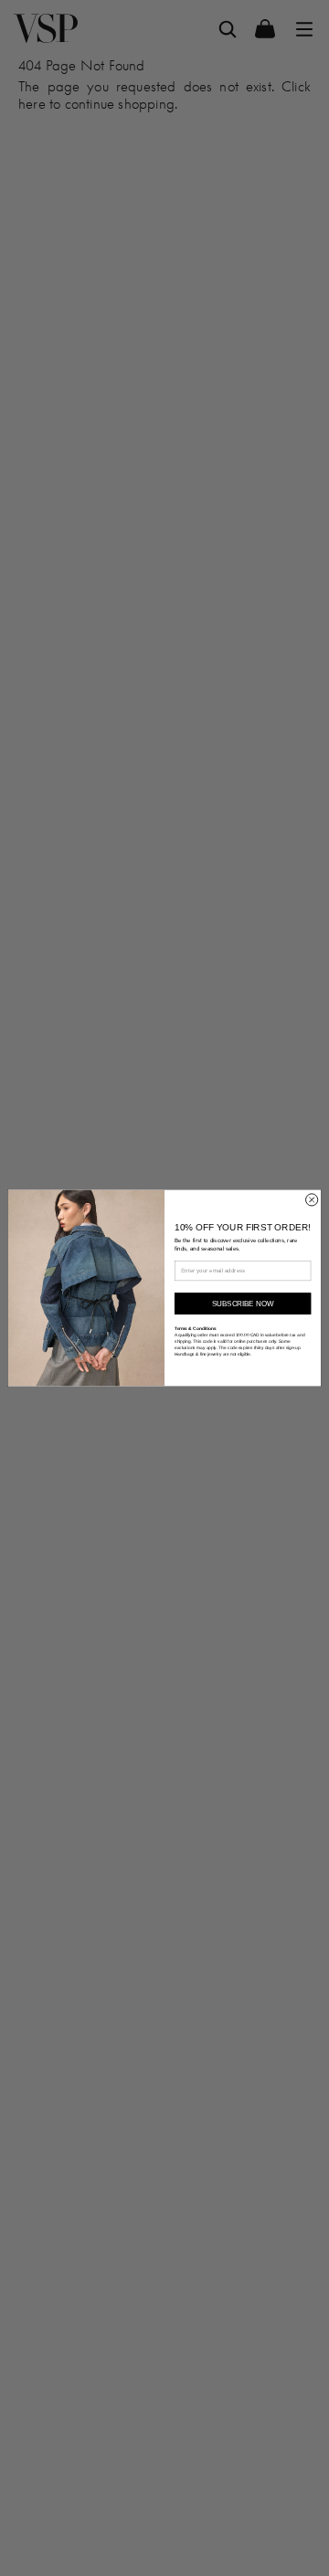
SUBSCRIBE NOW (243, 1304)
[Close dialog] (312, 1200)
